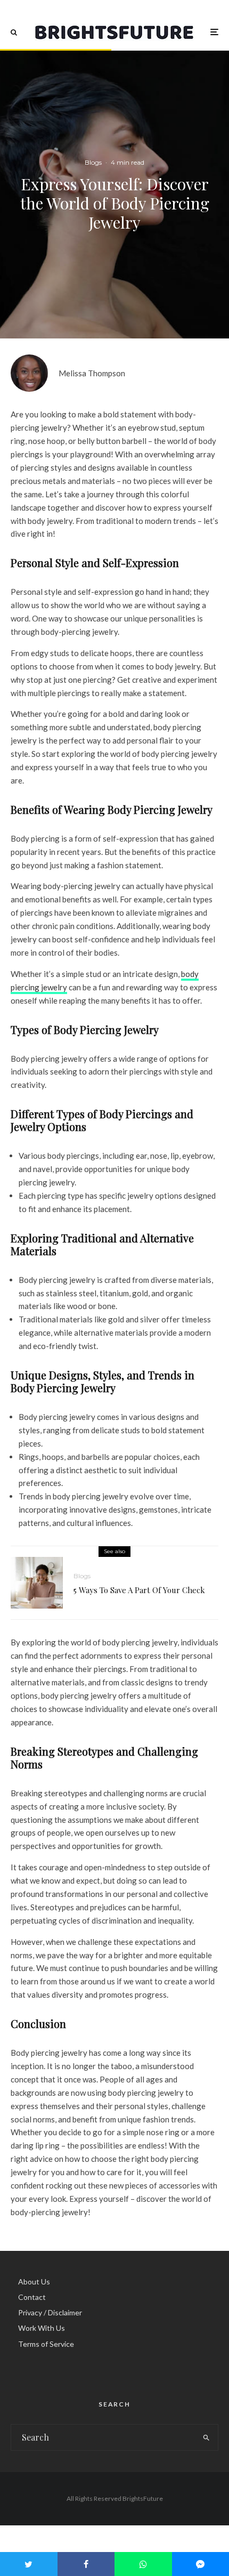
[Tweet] (29, 2564)
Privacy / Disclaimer (50, 2312)
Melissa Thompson (92, 373)
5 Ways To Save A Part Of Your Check (139, 1590)
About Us (34, 2282)
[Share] (86, 2564)
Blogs (93, 162)
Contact (32, 2297)
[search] (207, 2437)
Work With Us (42, 2328)
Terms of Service (46, 2344)
